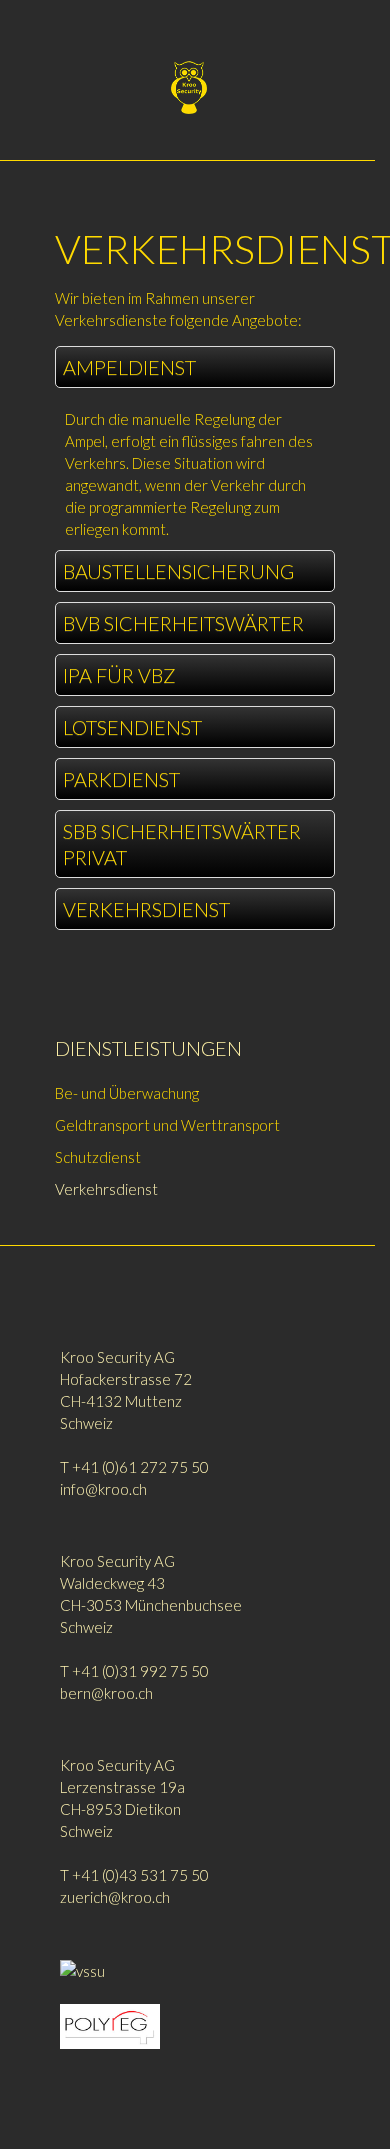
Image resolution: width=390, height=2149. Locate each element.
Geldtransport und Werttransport (167, 1125)
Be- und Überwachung (127, 1093)
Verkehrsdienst (106, 1189)
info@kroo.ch (103, 1489)
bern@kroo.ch (106, 1693)
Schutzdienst (98, 1157)
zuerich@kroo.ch (115, 1897)
